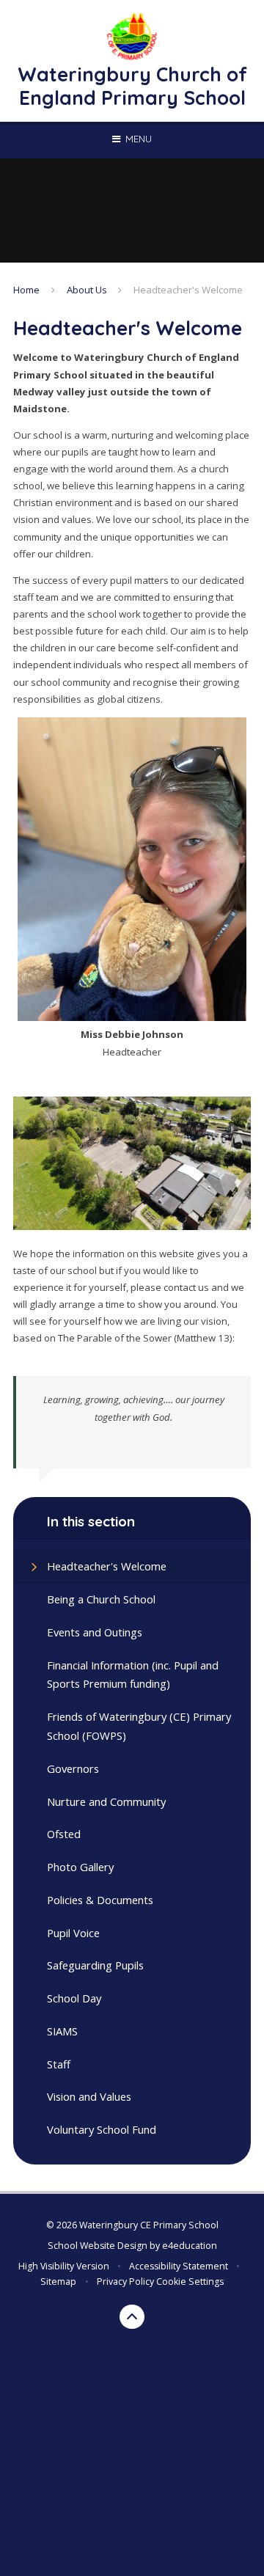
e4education (190, 2246)
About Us (87, 290)
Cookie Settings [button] (190, 2282)
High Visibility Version (64, 2266)
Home (26, 290)
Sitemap (58, 2282)
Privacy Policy (125, 2282)
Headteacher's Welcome (188, 290)
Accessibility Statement (179, 2266)
